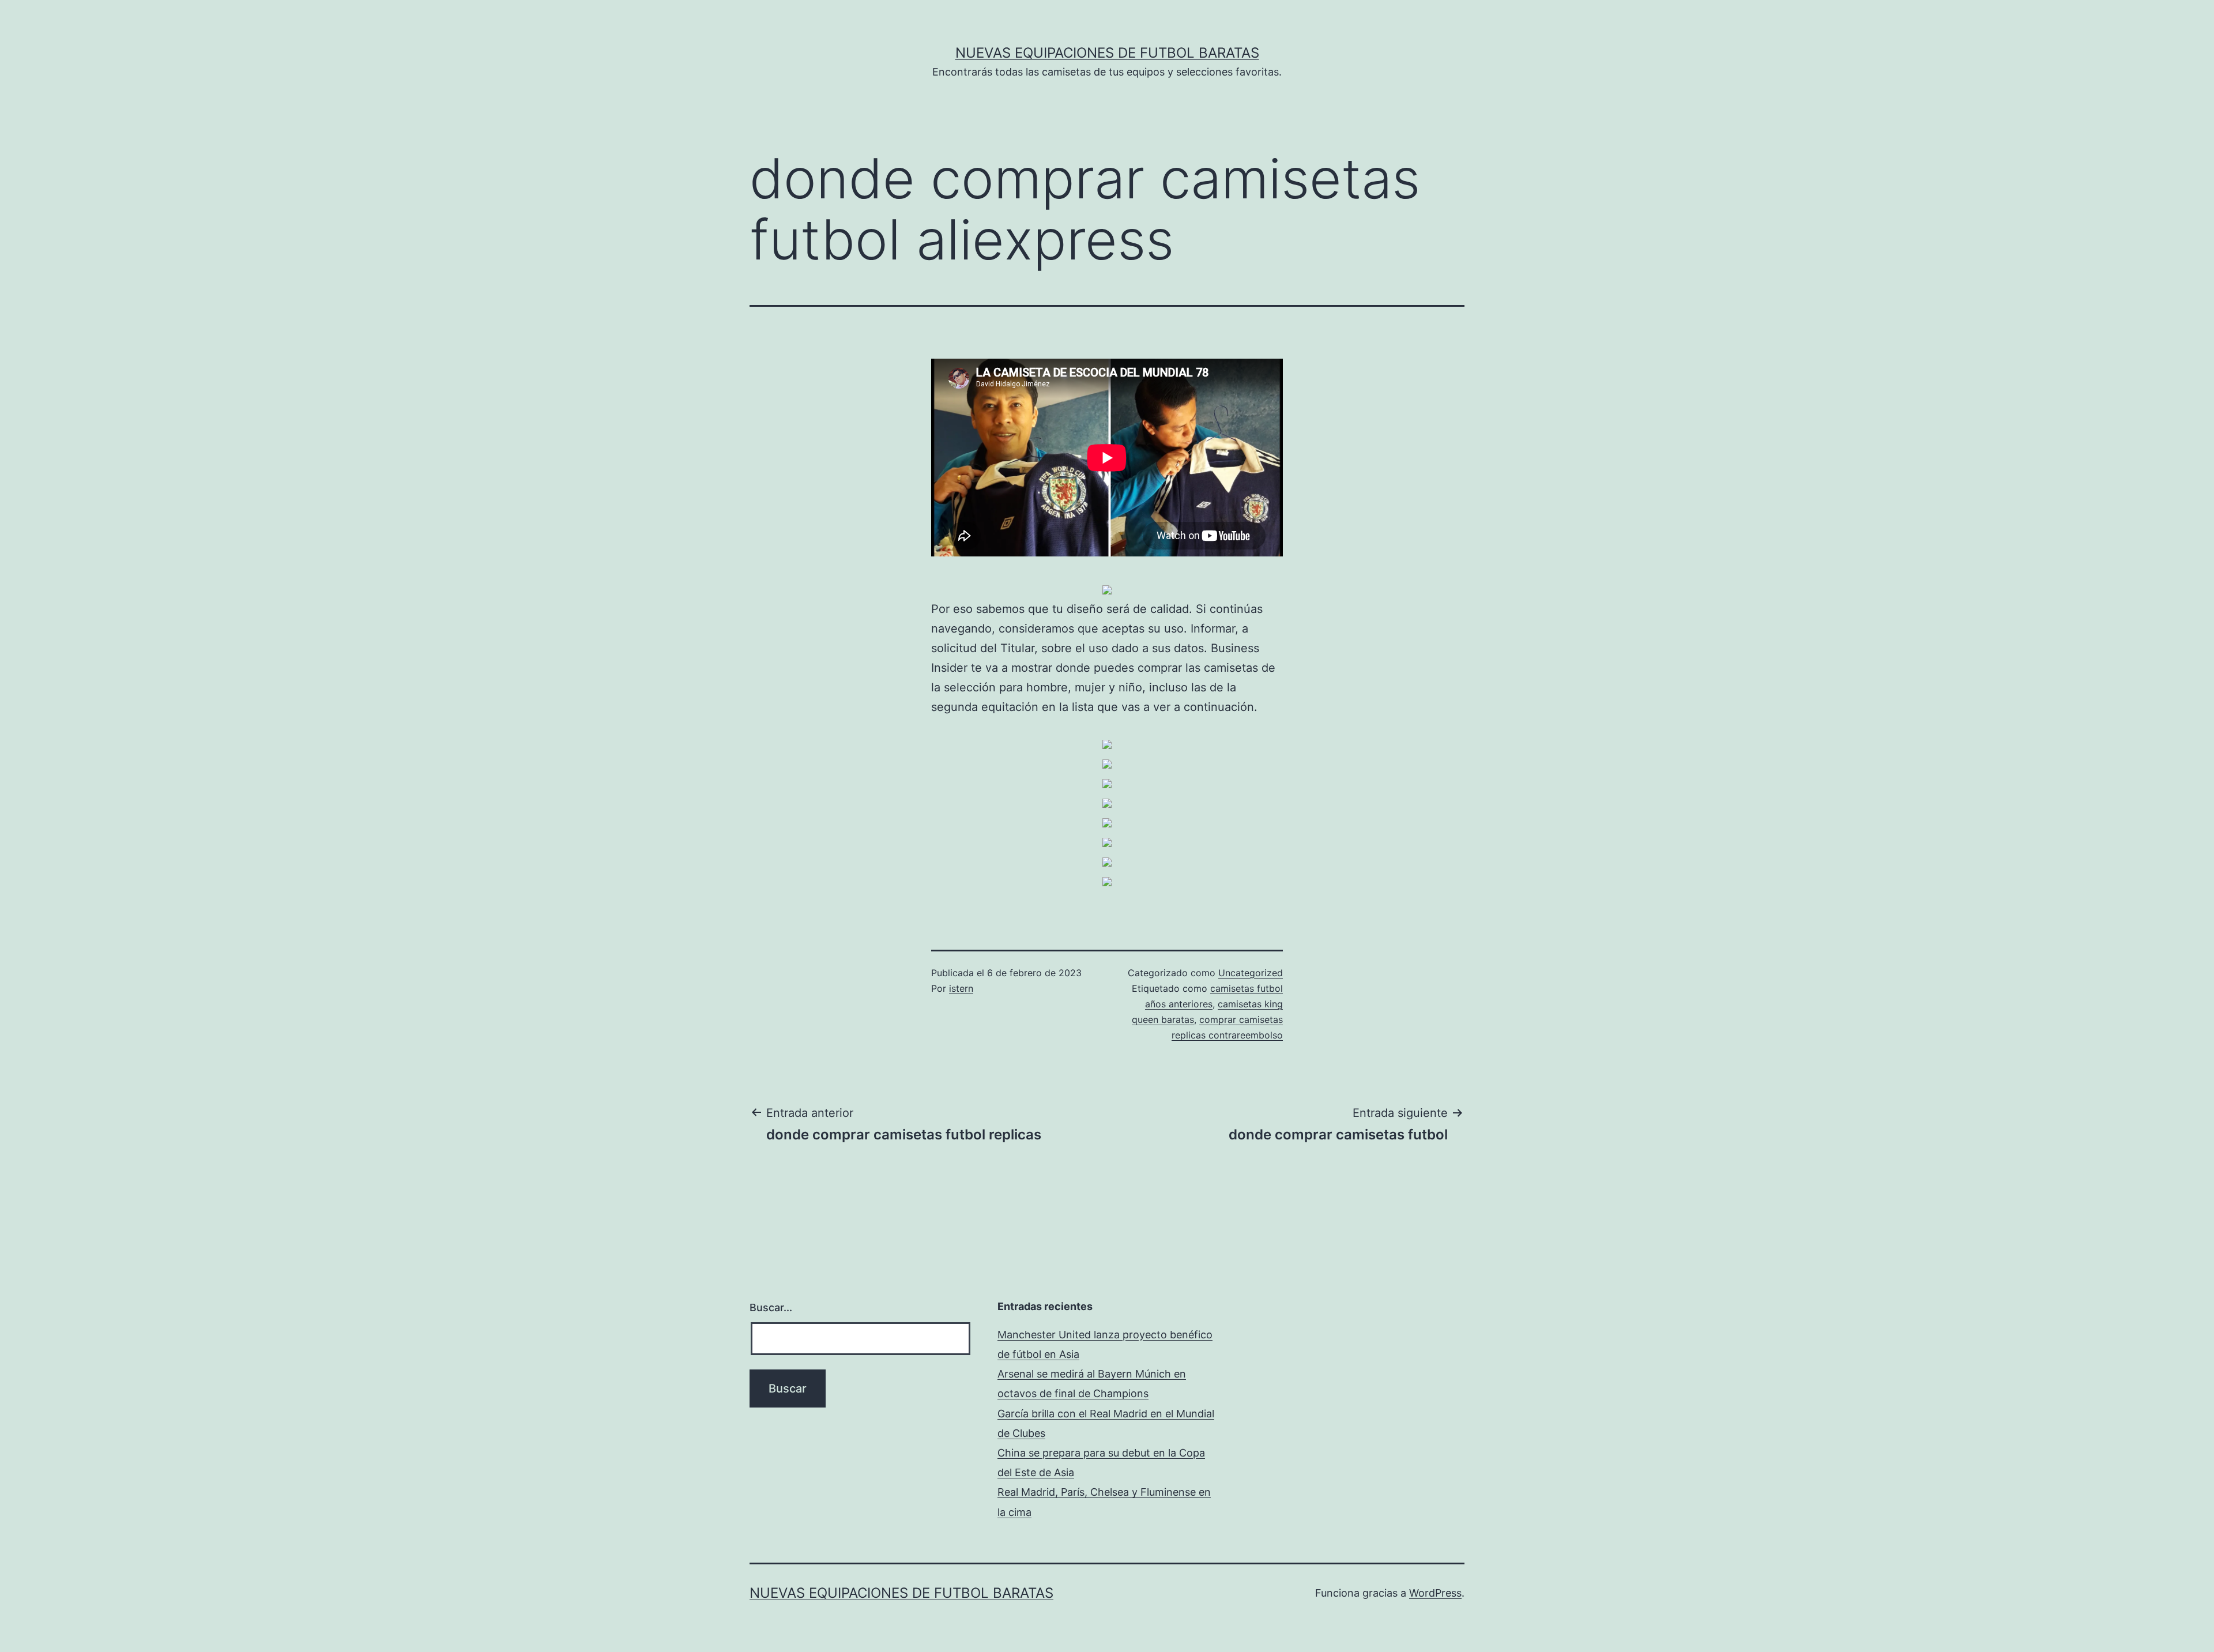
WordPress (1435, 1593)
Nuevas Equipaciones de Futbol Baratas (1107, 53)
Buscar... (771, 1307)
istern (961, 988)
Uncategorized (1251, 973)
